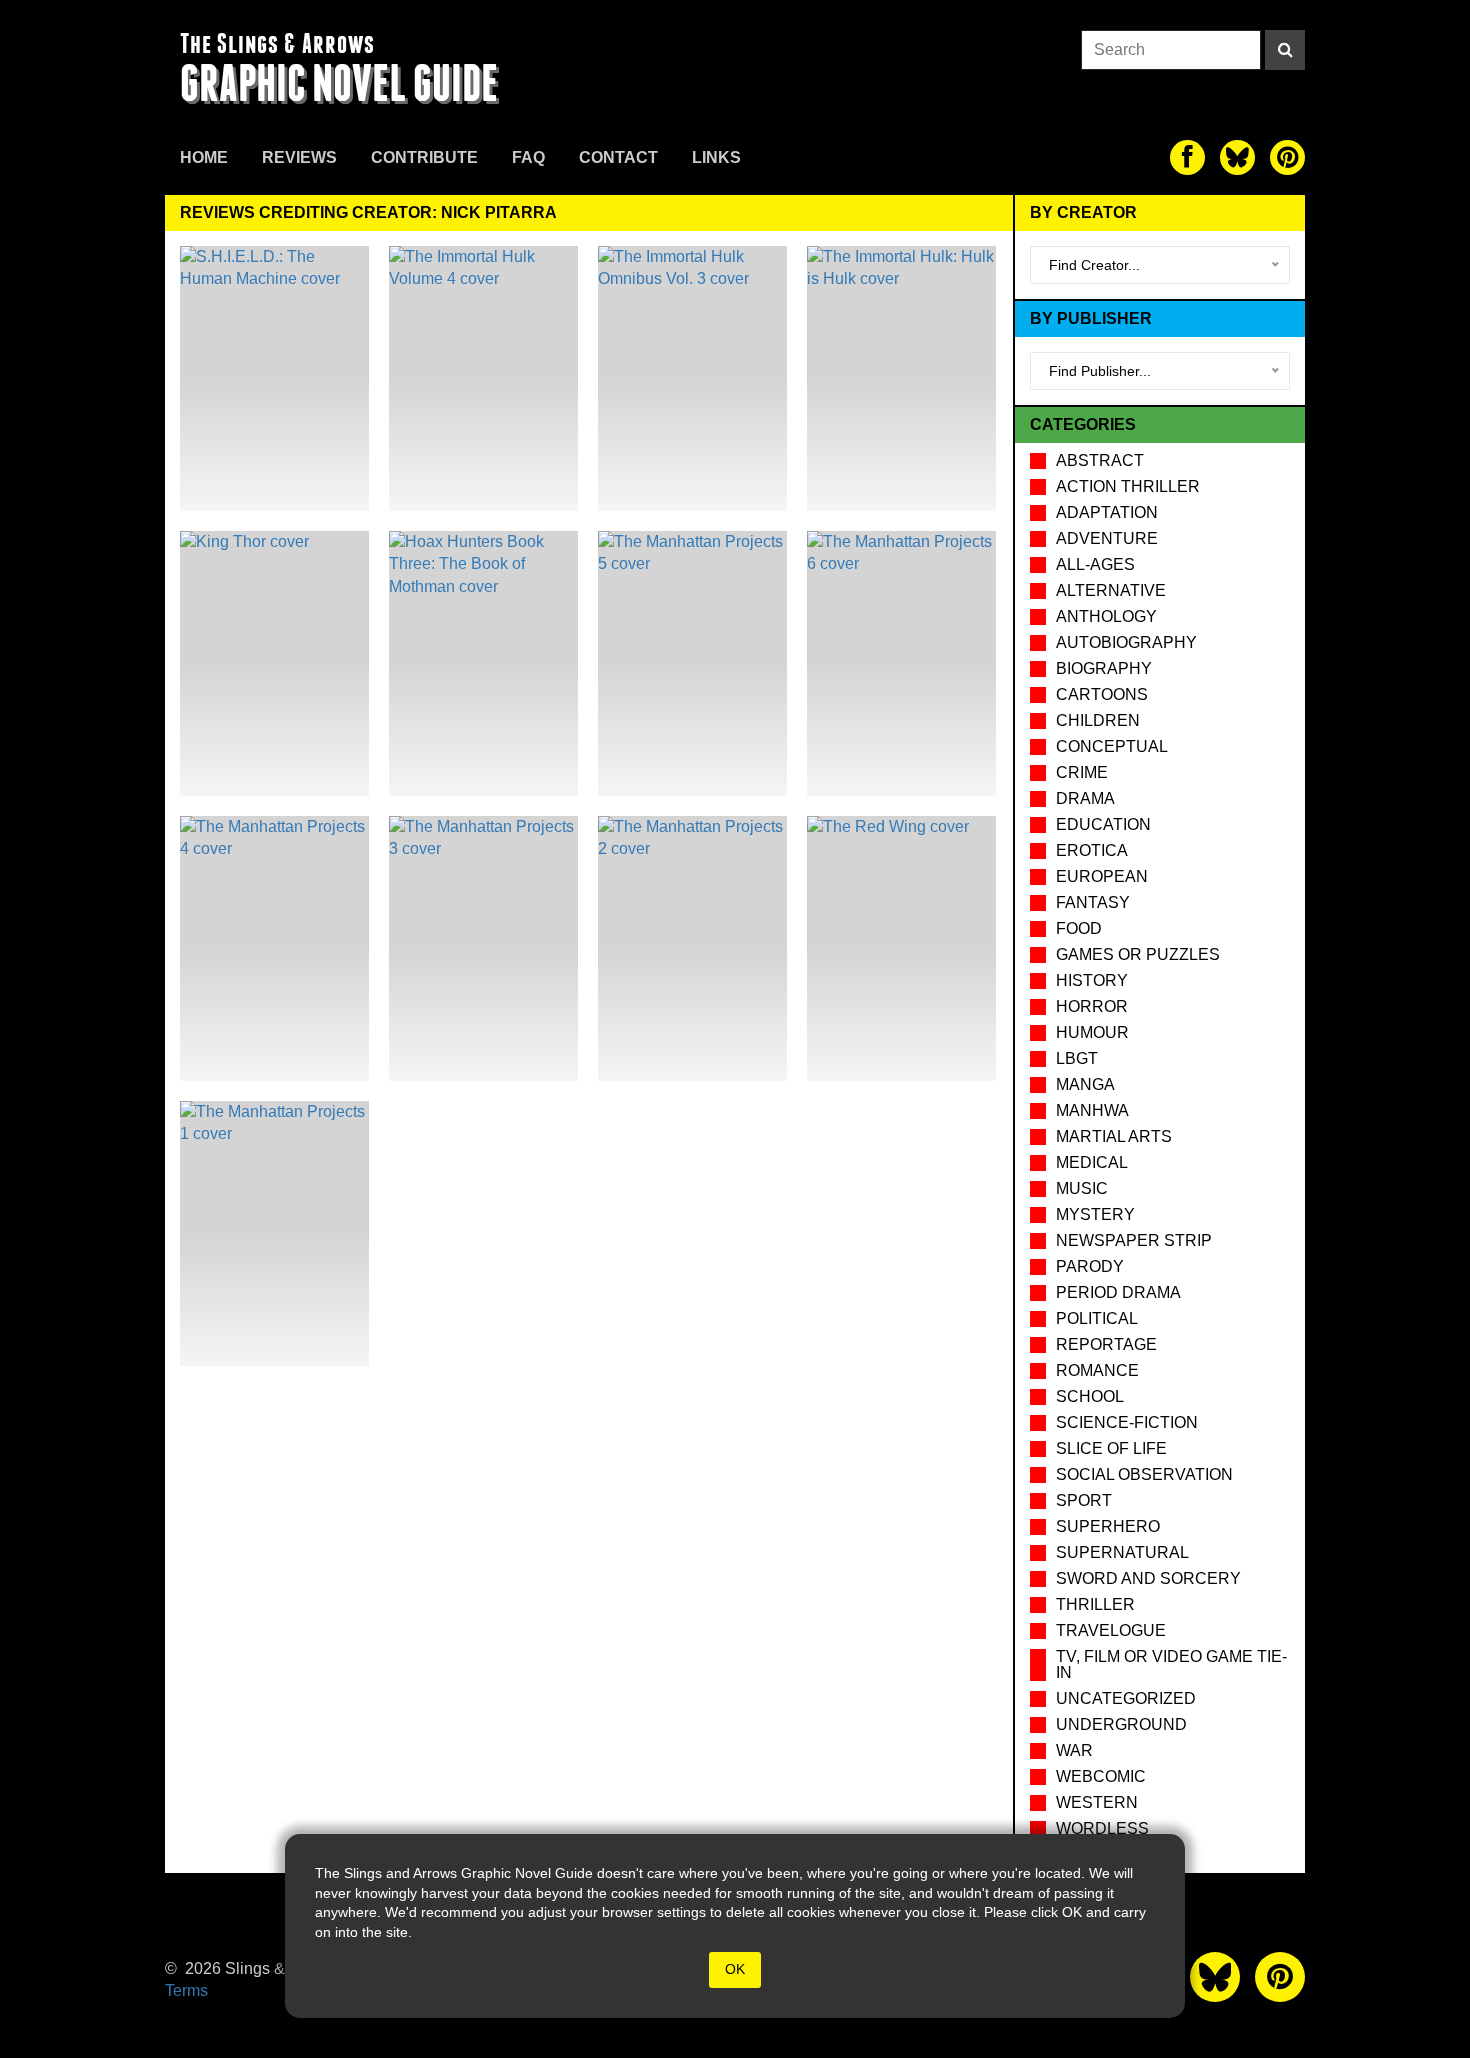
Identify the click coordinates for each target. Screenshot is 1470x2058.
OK (735, 1969)
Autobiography (1126, 642)
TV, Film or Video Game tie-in (1171, 1664)
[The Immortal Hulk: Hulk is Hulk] (901, 378)
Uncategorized (1126, 1698)
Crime (1082, 772)
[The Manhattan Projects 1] (274, 1233)
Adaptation (1107, 512)
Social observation (1144, 1474)
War (1074, 1750)
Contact (618, 157)
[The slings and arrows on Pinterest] (1287, 157)
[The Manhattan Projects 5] (692, 663)
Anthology (1106, 616)
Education (1103, 824)
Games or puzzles (1138, 954)
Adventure (1107, 538)
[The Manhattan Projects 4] (274, 948)
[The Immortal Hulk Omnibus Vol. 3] (692, 378)
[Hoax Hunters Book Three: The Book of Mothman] (483, 663)
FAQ (528, 157)
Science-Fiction (1127, 1422)
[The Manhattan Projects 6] (901, 663)
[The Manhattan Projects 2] (692, 948)
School (1090, 1396)
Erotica (1092, 850)
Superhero (1108, 1526)
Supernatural (1122, 1552)
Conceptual (1112, 746)
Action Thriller (1128, 486)
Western (1097, 1802)
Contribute (424, 157)
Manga (1085, 1084)
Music (1082, 1188)
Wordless (1102, 1828)
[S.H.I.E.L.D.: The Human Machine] (274, 378)
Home (204, 157)
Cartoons (1102, 694)
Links (716, 157)
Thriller (1095, 1604)
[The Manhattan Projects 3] (483, 948)
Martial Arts (1114, 1136)
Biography (1104, 668)
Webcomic (1101, 1776)
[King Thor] (274, 663)
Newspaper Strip (1134, 1240)
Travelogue (1111, 1630)
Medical (1092, 1162)
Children (1098, 720)
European (1102, 876)
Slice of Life (1111, 1448)
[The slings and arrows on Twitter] (1237, 157)
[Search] (1285, 50)
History (1092, 980)
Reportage (1106, 1344)
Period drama (1118, 1292)
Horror (1092, 1006)
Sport (1084, 1500)
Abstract (1100, 460)
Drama (1085, 798)
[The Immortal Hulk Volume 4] (483, 378)
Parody (1090, 1266)
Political (1097, 1318)
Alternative (1111, 590)
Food (1079, 928)
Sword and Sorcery (1148, 1578)
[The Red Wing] (901, 948)
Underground (1121, 1724)
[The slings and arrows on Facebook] (1187, 157)
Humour (1092, 1032)
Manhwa (1092, 1110)
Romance (1097, 1370)
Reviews (299, 157)
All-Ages (1095, 564)
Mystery (1095, 1214)
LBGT (1077, 1058)
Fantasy (1093, 902)
